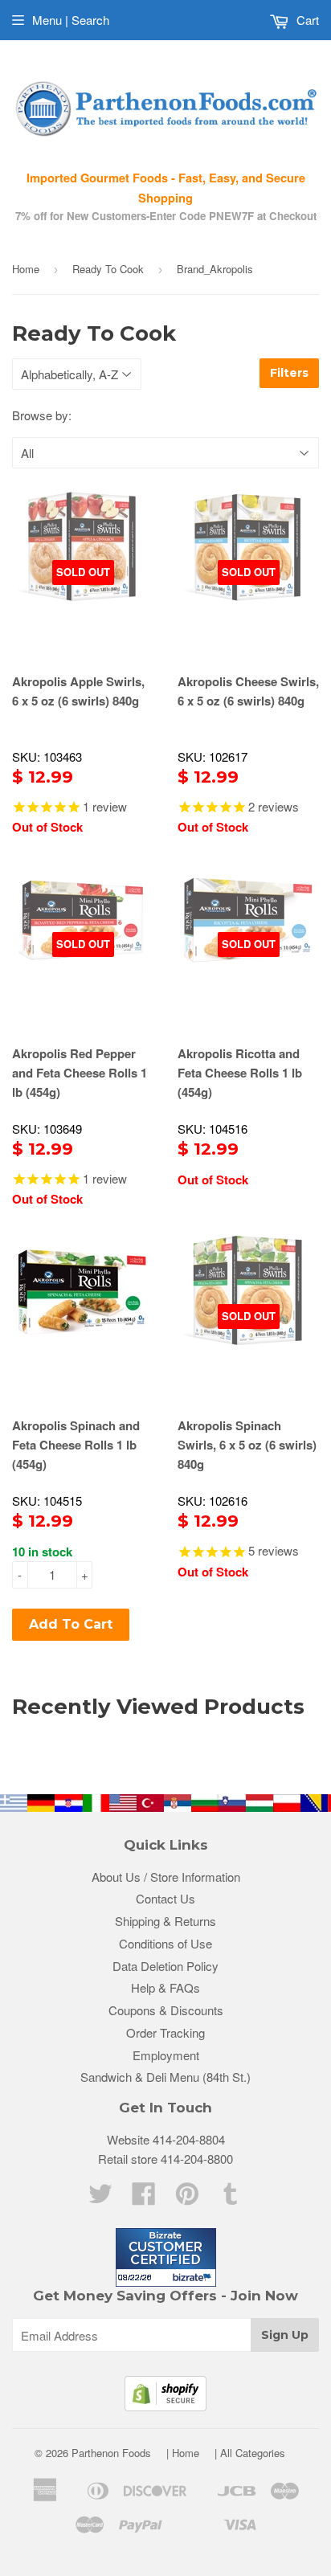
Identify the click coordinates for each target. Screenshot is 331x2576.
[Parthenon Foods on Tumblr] (231, 2198)
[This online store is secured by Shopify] (165, 2406)
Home (26, 269)
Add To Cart (71, 1624)
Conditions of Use (165, 1943)
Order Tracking (165, 2032)
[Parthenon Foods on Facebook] (144, 2198)
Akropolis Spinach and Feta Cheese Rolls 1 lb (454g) (76, 1445)
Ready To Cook (108, 269)
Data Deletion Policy (165, 1966)
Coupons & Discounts (166, 2010)
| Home (183, 2453)
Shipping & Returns (165, 1921)
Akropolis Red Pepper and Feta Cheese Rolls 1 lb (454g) (80, 1073)
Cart (306, 20)
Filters (289, 373)
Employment (166, 2055)
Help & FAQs (165, 1987)
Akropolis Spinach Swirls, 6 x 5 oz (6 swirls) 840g (247, 1445)
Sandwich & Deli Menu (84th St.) (165, 2077)
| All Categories (250, 2453)
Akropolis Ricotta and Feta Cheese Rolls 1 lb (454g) (240, 1073)
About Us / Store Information (166, 1877)
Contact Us (165, 1898)
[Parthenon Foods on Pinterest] (187, 2198)
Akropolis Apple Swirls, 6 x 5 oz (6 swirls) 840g (78, 691)
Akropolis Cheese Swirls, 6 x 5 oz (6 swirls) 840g (248, 691)
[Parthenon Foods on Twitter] (100, 2198)
